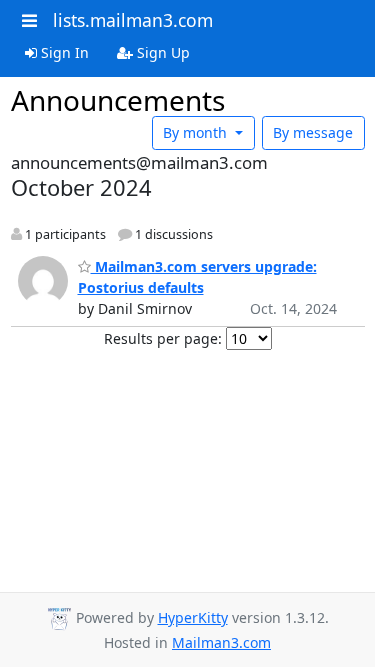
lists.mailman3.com (133, 20)
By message (313, 132)
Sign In (63, 52)
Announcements (118, 100)
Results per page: (163, 338)
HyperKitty (193, 617)
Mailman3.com (221, 642)
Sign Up (161, 52)
